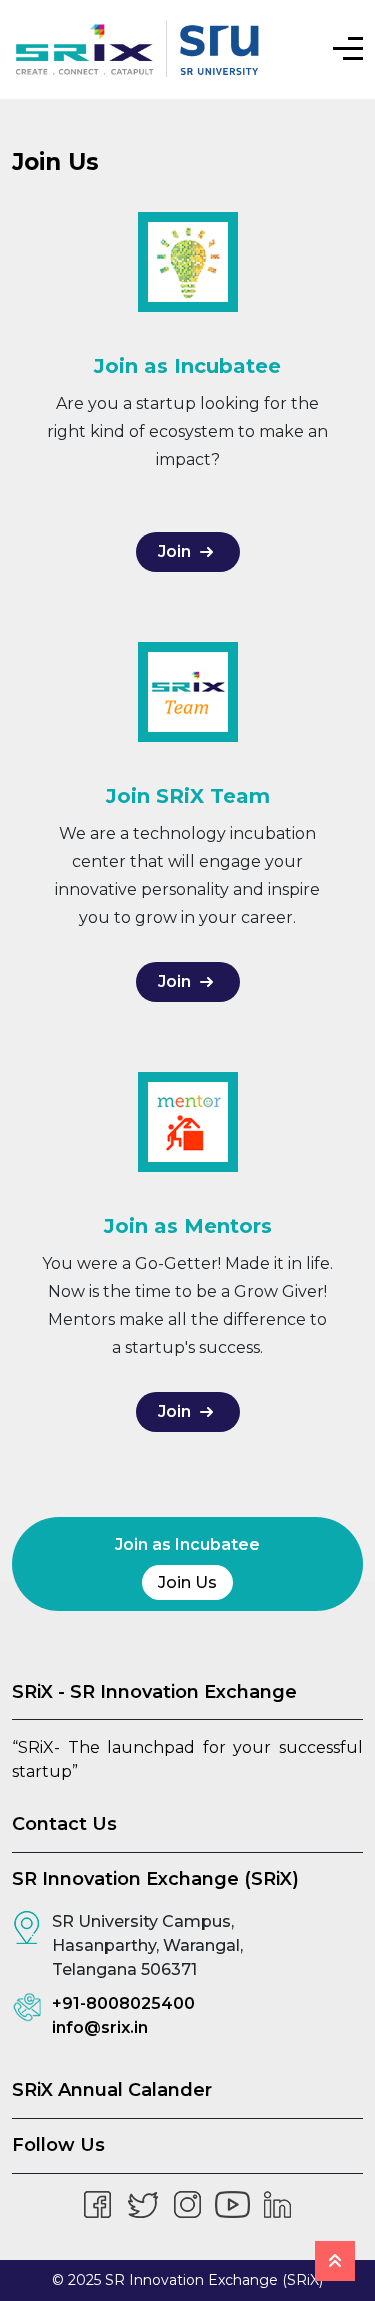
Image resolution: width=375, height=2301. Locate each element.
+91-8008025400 (123, 2003)
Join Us (187, 1582)
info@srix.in (100, 2027)
